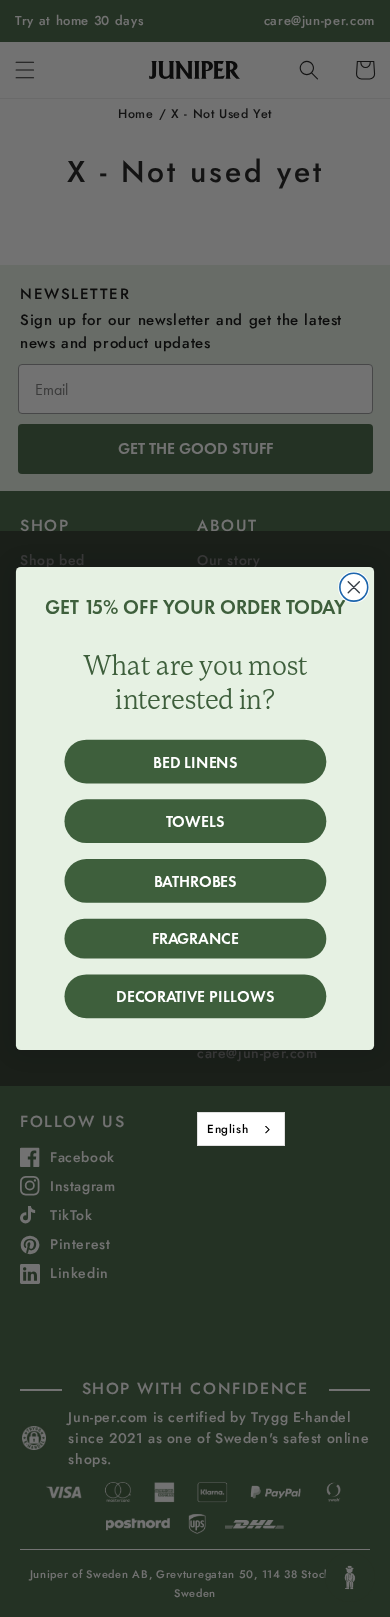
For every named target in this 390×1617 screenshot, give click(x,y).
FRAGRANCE (195, 938)
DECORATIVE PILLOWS (195, 996)
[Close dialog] (354, 587)
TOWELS (195, 821)
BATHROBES (196, 880)
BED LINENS (195, 761)
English (227, 1128)
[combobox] (241, 1129)
